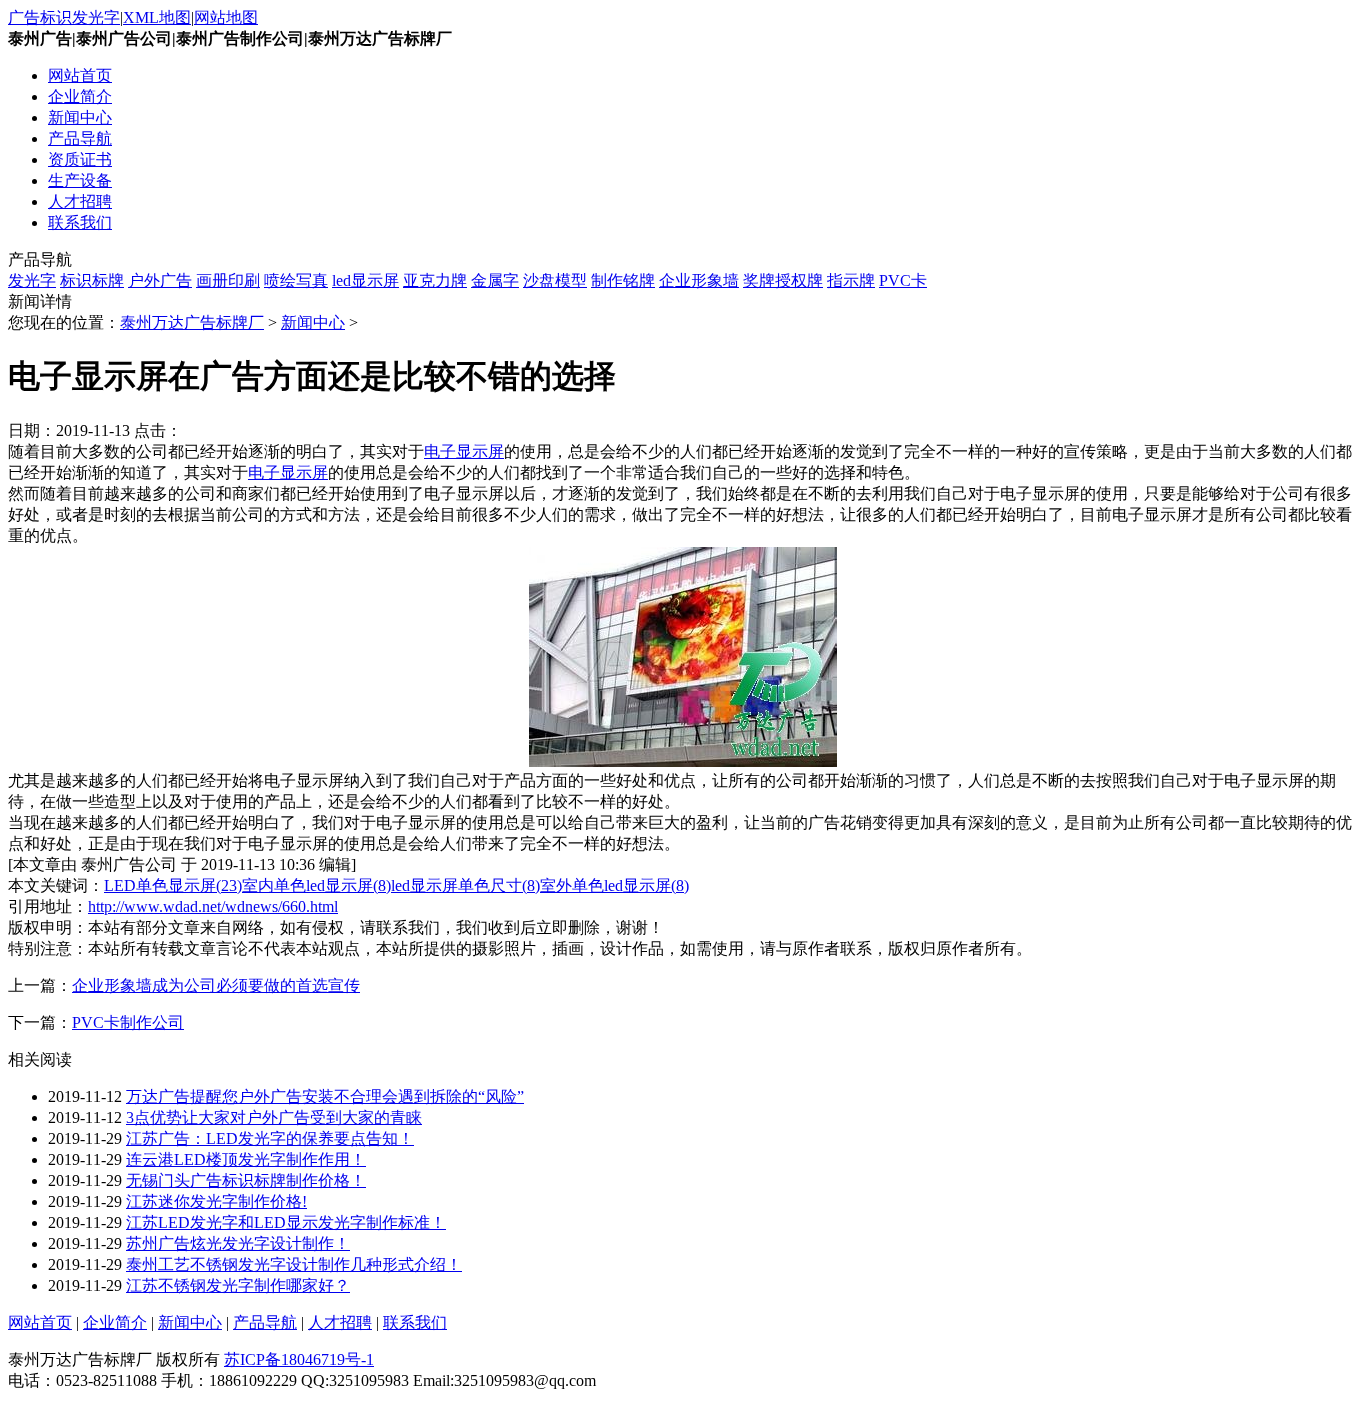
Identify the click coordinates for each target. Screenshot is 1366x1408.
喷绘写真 (296, 280)
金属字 (495, 280)
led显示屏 (365, 280)
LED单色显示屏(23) (173, 885)
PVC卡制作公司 (128, 1022)
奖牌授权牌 (783, 280)
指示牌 (851, 280)
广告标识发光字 (64, 17)
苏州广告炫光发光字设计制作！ (238, 1243)
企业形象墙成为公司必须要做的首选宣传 (216, 985)
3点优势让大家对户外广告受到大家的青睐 (274, 1117)
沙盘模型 (555, 280)
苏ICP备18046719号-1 (299, 1359)
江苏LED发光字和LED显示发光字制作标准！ (286, 1222)
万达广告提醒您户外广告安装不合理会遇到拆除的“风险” (325, 1096)
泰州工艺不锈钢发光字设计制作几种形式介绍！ (294, 1264)
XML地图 (157, 17)
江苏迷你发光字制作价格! (216, 1201)
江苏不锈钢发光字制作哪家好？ (238, 1285)
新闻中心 (80, 117)
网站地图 (226, 17)
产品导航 (80, 138)
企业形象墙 (699, 280)
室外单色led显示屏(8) (614, 885)
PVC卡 (903, 280)
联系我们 (80, 222)
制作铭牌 (623, 280)
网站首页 (80, 75)
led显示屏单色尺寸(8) (465, 885)
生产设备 (80, 180)
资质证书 (80, 159)
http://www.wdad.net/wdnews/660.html (213, 906)
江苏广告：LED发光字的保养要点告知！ (270, 1138)
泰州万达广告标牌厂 (192, 322)
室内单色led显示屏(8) (316, 885)
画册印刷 (228, 280)
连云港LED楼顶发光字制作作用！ (246, 1159)
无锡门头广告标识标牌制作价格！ (246, 1180)
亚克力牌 (435, 280)
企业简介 (80, 96)
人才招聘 (80, 201)
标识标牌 (92, 280)
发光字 (32, 280)
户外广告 (160, 280)
